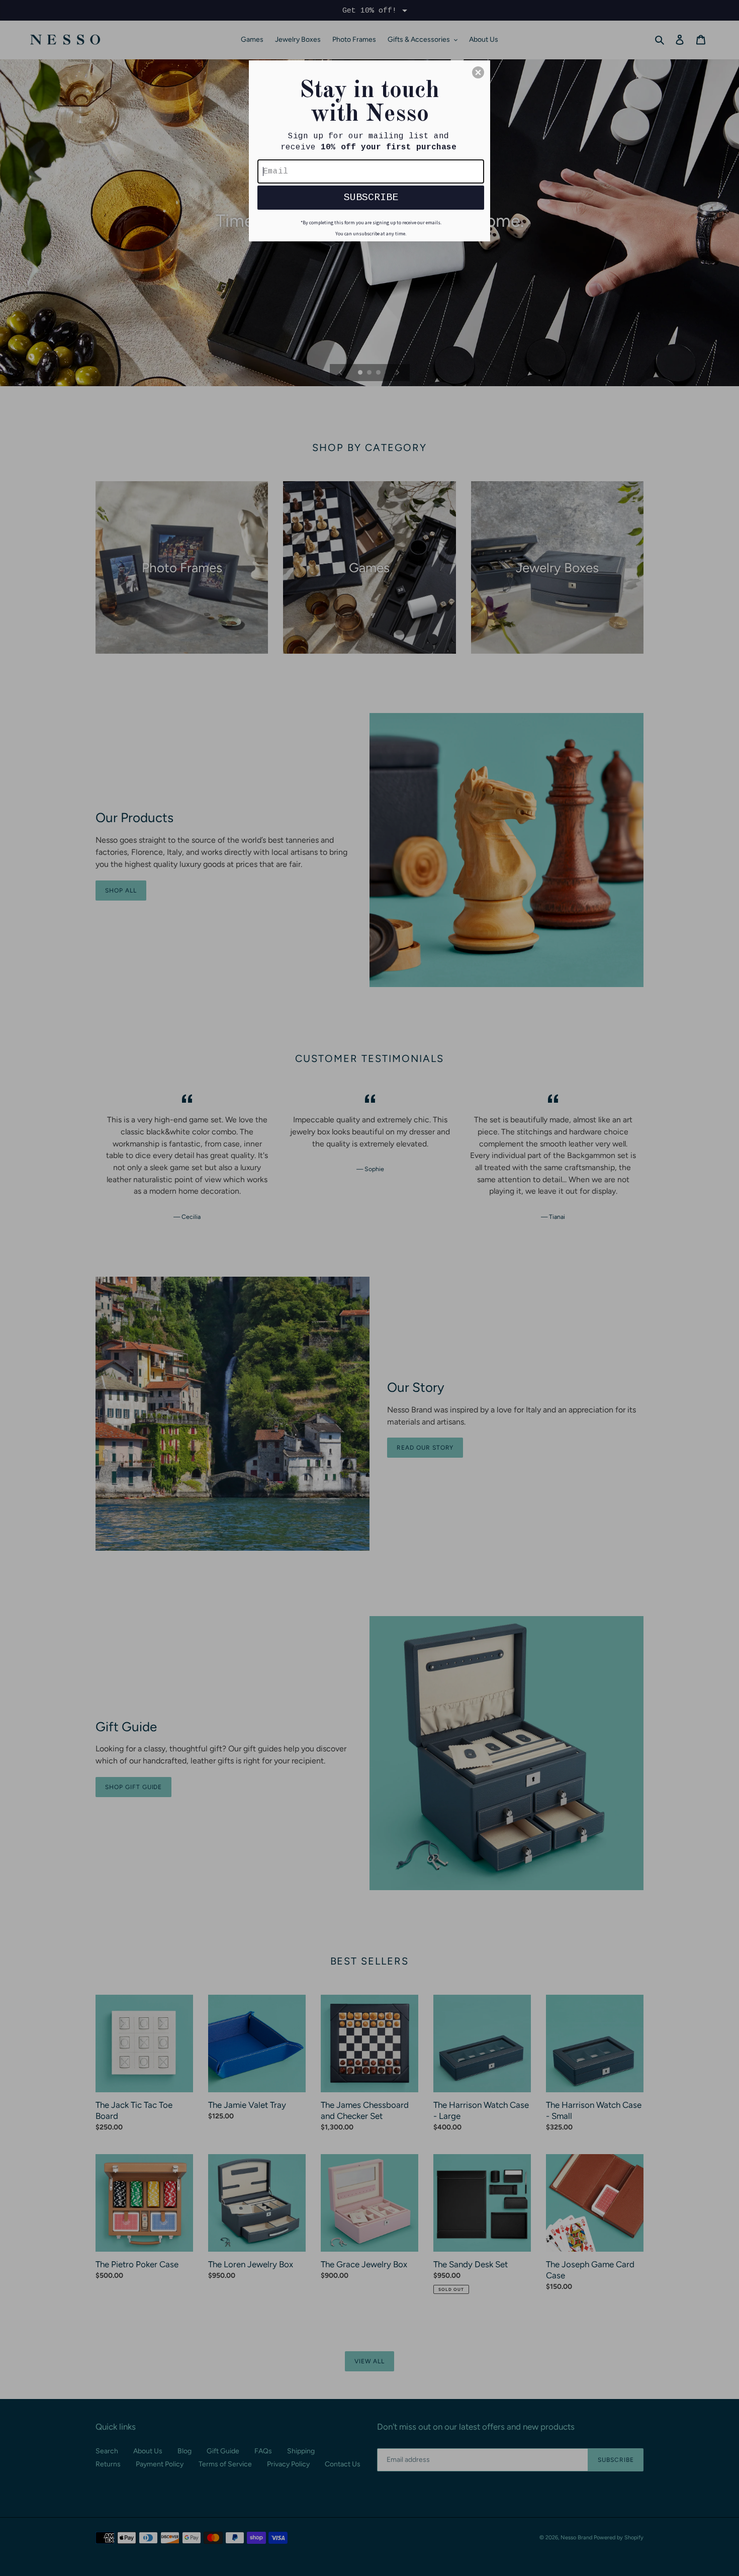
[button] (478, 72)
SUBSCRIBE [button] (371, 197)
